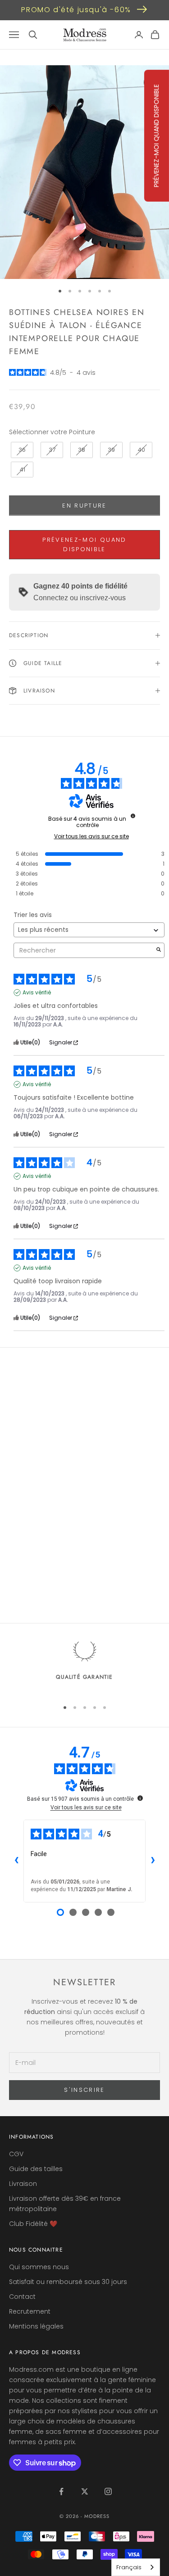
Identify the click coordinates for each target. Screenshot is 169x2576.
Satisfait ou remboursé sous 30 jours (68, 2282)
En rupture (84, 506)
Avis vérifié (37, 993)
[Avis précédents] (16, 1861)
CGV (16, 2154)
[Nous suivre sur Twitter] (85, 2491)
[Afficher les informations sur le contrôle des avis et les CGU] (140, 1798)
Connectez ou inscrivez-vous (80, 598)
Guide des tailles (36, 2169)
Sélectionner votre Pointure (52, 432)
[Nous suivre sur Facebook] (61, 2491)
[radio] (21, 450)
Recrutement (30, 2311)
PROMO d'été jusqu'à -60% (76, 10)
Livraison (23, 2184)
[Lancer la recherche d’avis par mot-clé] (159, 951)
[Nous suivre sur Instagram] (108, 2491)
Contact (22, 2297)
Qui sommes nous (39, 2267)
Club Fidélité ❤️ (33, 2224)
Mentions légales (36, 2326)
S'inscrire (84, 2090)
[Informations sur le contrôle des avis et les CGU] (133, 816)
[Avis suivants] (153, 1861)
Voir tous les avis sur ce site (91, 836)
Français (129, 2567)
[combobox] (136, 2567)
